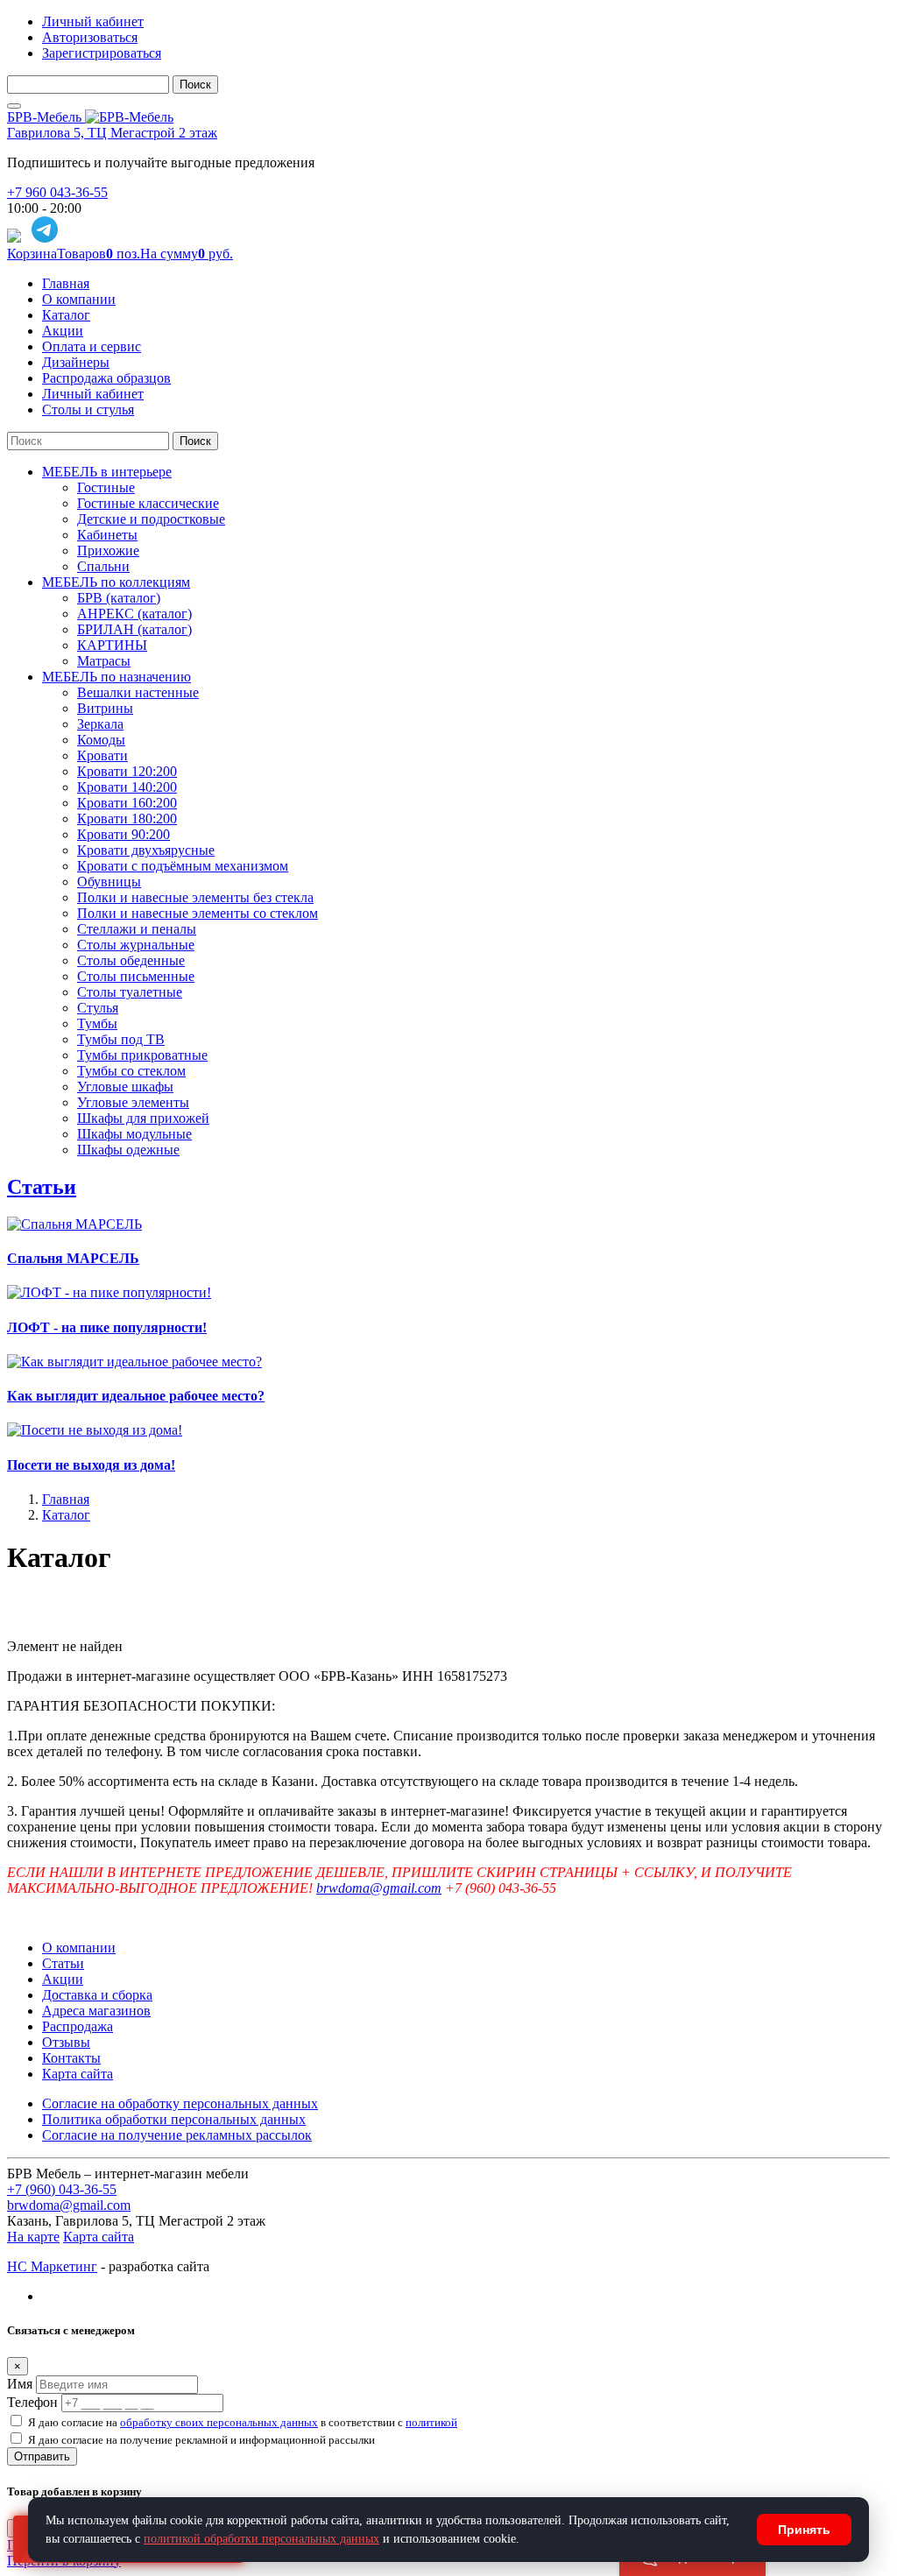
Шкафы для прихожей (143, 1118)
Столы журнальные (136, 945)
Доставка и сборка (97, 1995)
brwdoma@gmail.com (379, 1888)
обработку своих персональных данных (219, 2422)
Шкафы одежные (128, 1150)
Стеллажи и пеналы (137, 929)
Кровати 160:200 (127, 803)
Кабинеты (107, 535)
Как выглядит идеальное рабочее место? (136, 1396)
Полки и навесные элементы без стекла (195, 897)
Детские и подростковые (151, 519)
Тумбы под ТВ (121, 1039)
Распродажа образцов (106, 378)
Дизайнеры (76, 362)
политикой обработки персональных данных (261, 2539)
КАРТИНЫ (112, 645)
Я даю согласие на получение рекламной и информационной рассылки (201, 2440)
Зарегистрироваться (102, 53)
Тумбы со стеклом (131, 1071)
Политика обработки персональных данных (174, 2119)
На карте (33, 2237)
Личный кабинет (93, 21)
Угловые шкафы (125, 1087)
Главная (66, 283)
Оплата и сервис (92, 346)
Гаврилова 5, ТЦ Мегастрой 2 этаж (112, 133)
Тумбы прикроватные (142, 1055)
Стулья (98, 1008)
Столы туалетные (130, 992)
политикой (431, 2422)
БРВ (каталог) (119, 598)
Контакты (71, 2058)
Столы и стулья (88, 409)
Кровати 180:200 (127, 819)
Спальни (103, 566)
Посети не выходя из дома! (91, 1465)
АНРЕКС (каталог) (134, 614)
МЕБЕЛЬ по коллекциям (116, 582)
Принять (804, 2530)
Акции (63, 331)
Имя (20, 2384)
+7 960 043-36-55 (57, 192)
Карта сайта (78, 2074)
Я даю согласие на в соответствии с (243, 2422)
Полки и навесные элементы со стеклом (198, 913)
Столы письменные (136, 976)
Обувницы (109, 882)
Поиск (195, 85)
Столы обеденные (131, 960)
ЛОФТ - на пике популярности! (107, 1327)
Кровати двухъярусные (146, 850)
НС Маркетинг (52, 2266)
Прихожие (108, 550)
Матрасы (104, 661)
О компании (79, 299)
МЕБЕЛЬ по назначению (117, 677)
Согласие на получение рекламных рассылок (177, 2135)
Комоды (101, 740)
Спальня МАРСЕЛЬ (73, 1258)
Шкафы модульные (134, 1134)
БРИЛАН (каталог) (134, 629)
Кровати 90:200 (124, 834)
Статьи (42, 1187)
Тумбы (97, 1023)
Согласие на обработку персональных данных (180, 2103)
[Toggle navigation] (14, 106)
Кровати (102, 755)
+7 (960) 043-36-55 (62, 2189)
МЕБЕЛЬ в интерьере (107, 472)
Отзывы (66, 2042)
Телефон (32, 2402)
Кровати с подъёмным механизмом (183, 866)
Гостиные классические (148, 503)
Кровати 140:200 (127, 787)
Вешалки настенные (138, 692)
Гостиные (106, 487)
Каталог (66, 315)
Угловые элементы (133, 1102)
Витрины (105, 708)
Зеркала (100, 724)
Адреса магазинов (96, 2011)
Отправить (42, 2456)
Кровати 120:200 (127, 771)
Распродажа (78, 2026)
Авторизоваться (90, 37)
